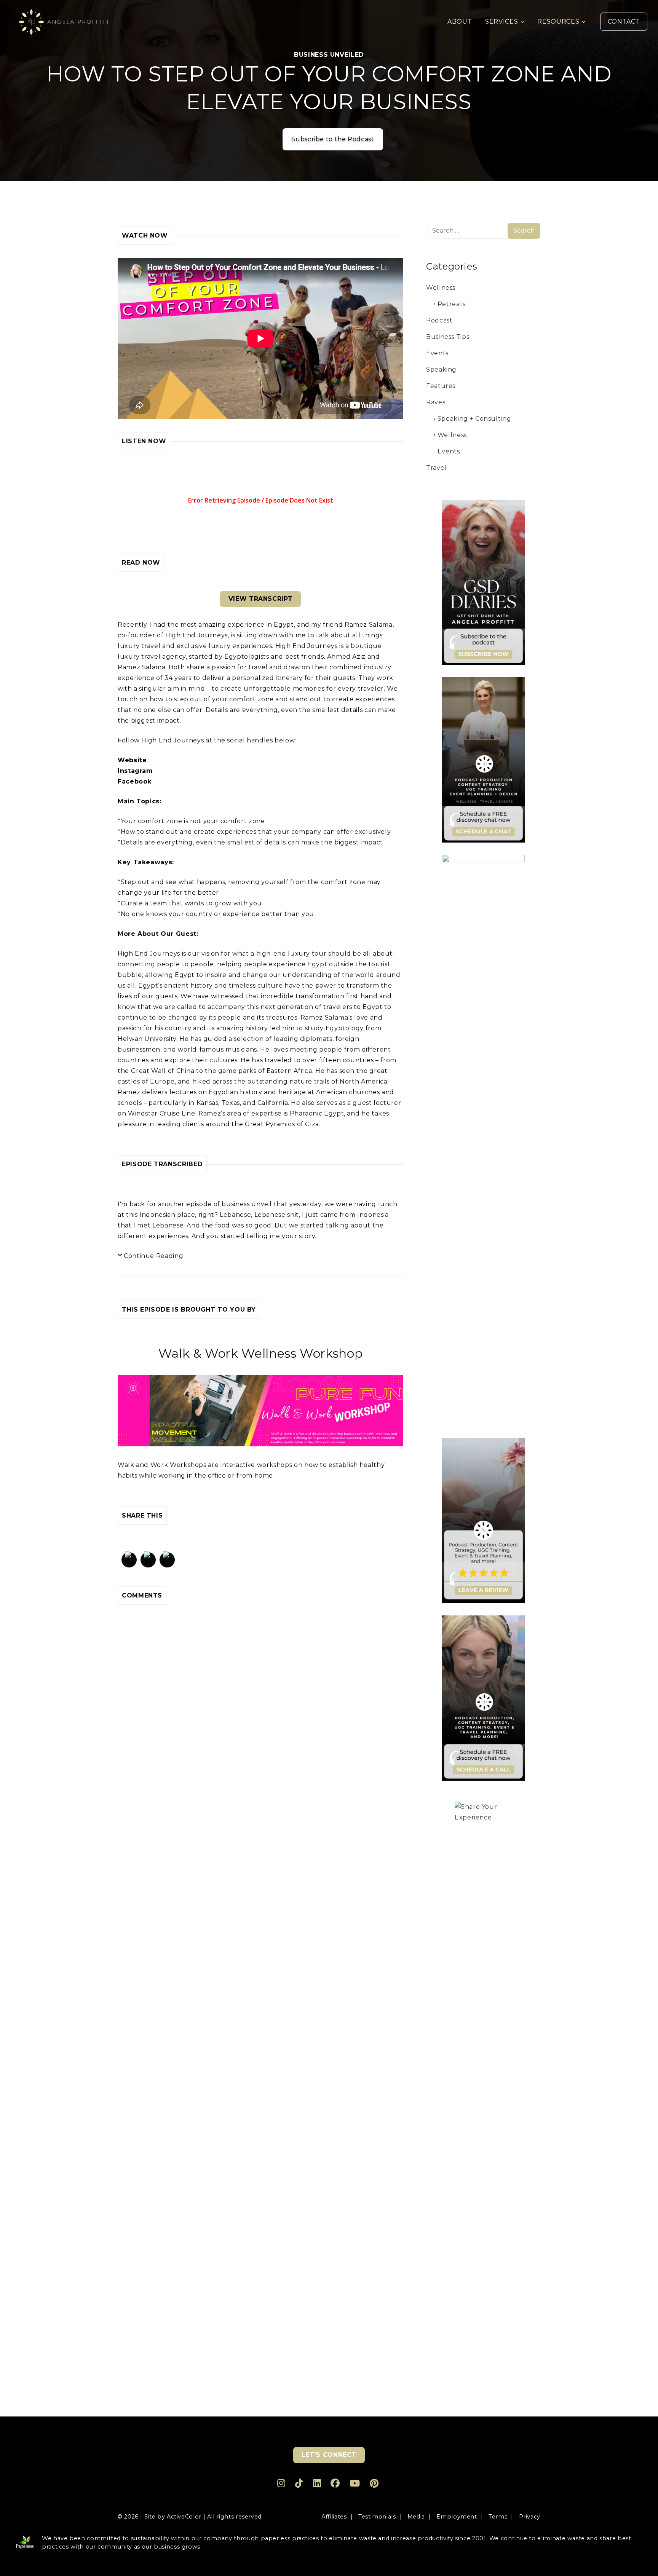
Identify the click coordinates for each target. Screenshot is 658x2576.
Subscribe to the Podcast (333, 139)
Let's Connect (329, 2455)
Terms (498, 2517)
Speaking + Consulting (474, 419)
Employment (457, 2517)
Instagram (135, 771)
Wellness (441, 288)
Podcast (439, 320)
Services (501, 22)
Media (416, 2517)
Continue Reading (153, 1256)
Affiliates (334, 2517)
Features (441, 386)
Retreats (452, 304)
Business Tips (448, 337)
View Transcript (261, 599)
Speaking (441, 369)
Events (437, 353)
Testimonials (377, 2517)
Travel (436, 468)
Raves (436, 402)
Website (132, 760)
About (460, 22)
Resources (558, 22)
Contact (624, 22)
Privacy (530, 2517)
